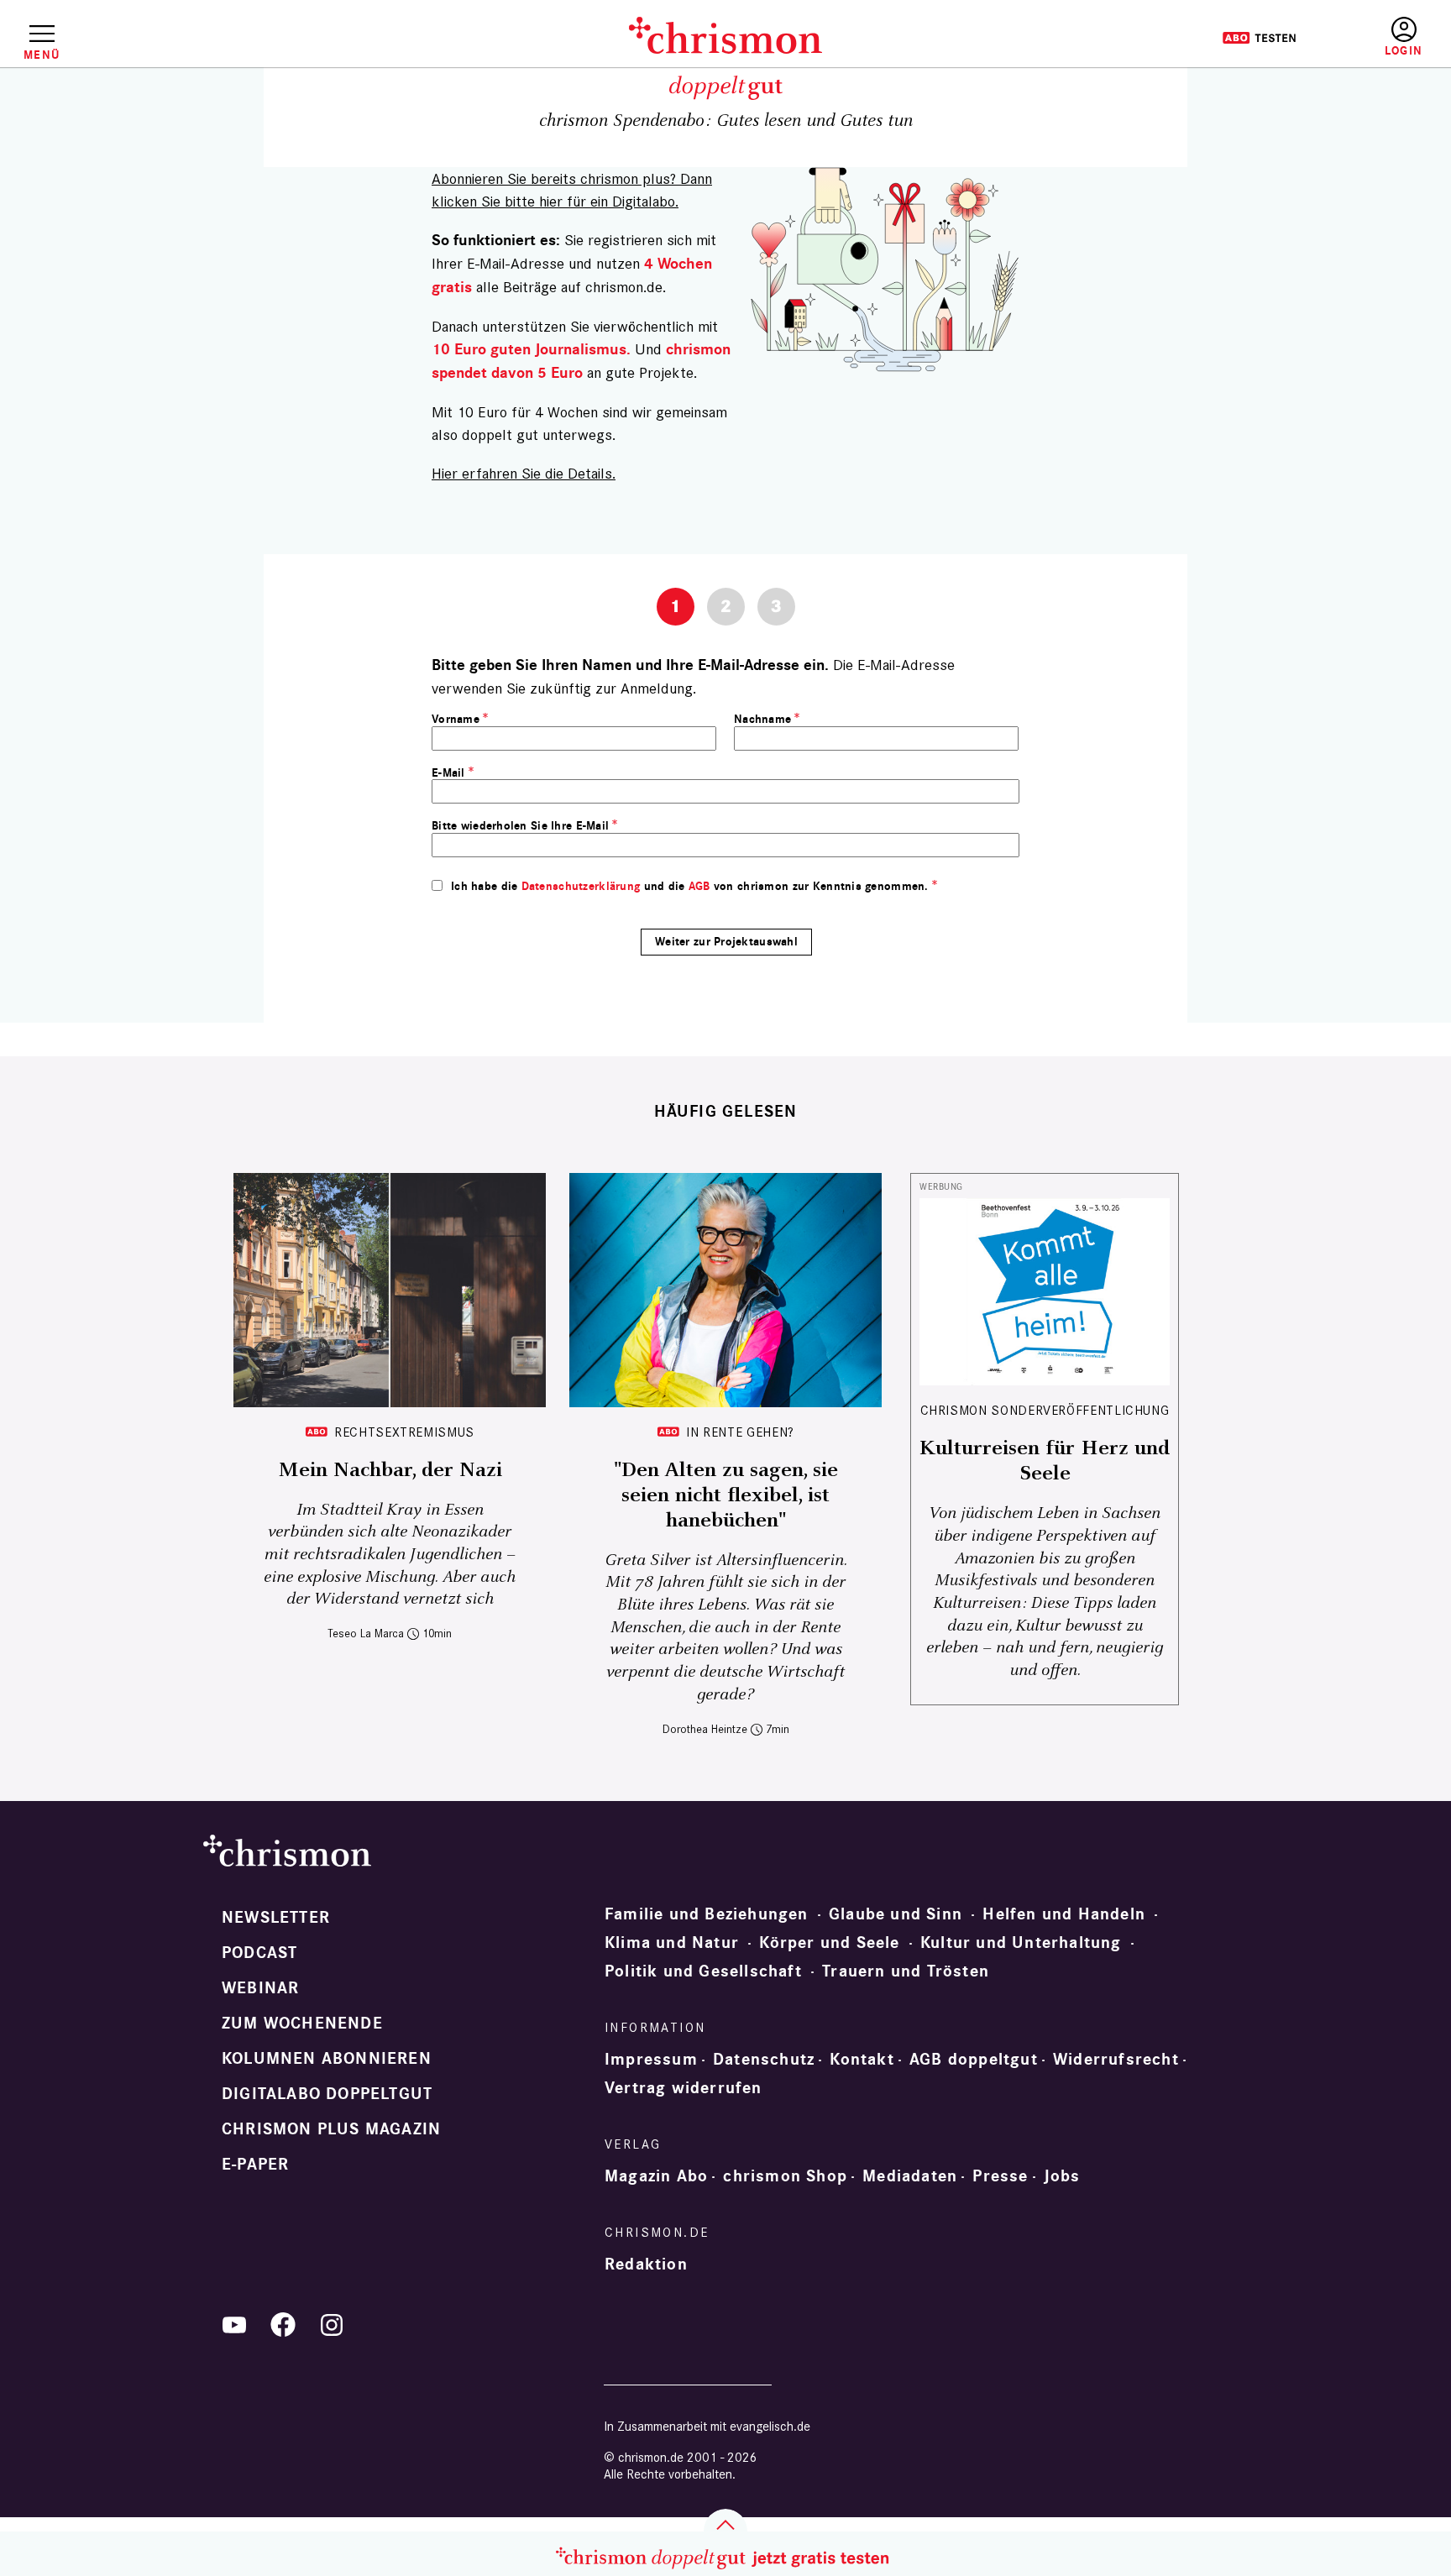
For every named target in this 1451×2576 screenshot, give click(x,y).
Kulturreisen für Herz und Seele (1045, 1461)
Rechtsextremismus (404, 1432)
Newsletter (276, 1918)
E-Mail (448, 773)
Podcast (259, 1953)
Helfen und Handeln (1064, 1914)
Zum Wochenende (302, 2024)
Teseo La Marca (366, 1634)
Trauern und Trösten (906, 1971)
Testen (1259, 38)
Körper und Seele (829, 1943)
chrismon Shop (785, 2176)
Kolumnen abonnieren (327, 2059)
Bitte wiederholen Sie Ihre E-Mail (520, 826)
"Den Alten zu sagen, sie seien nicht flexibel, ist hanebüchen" (726, 1495)
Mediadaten (910, 2176)
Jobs (1062, 2176)
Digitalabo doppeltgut (327, 2094)
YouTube (234, 2325)
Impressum (651, 2060)
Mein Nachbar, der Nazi (390, 1470)
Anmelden (1404, 37)
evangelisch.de (770, 2426)
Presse (1000, 2176)
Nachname (762, 719)
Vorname (456, 719)
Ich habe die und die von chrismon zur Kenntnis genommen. (690, 886)
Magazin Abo (656, 2176)
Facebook (283, 2325)
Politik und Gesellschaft (703, 1971)
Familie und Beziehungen (707, 1914)
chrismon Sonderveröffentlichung (1045, 1410)
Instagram (332, 2325)
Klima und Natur (672, 1943)
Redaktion (646, 2264)
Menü (42, 55)
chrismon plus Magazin (331, 2129)
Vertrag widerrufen (684, 2088)
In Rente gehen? (740, 1432)
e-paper (255, 2165)
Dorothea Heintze (705, 1729)
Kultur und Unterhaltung (1021, 1943)
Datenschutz (764, 2060)
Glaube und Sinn (896, 1914)
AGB (699, 886)
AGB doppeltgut (974, 2060)
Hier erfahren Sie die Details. (524, 473)
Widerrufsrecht (1116, 2060)
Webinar (260, 1988)
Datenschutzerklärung (581, 886)
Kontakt (862, 2060)
